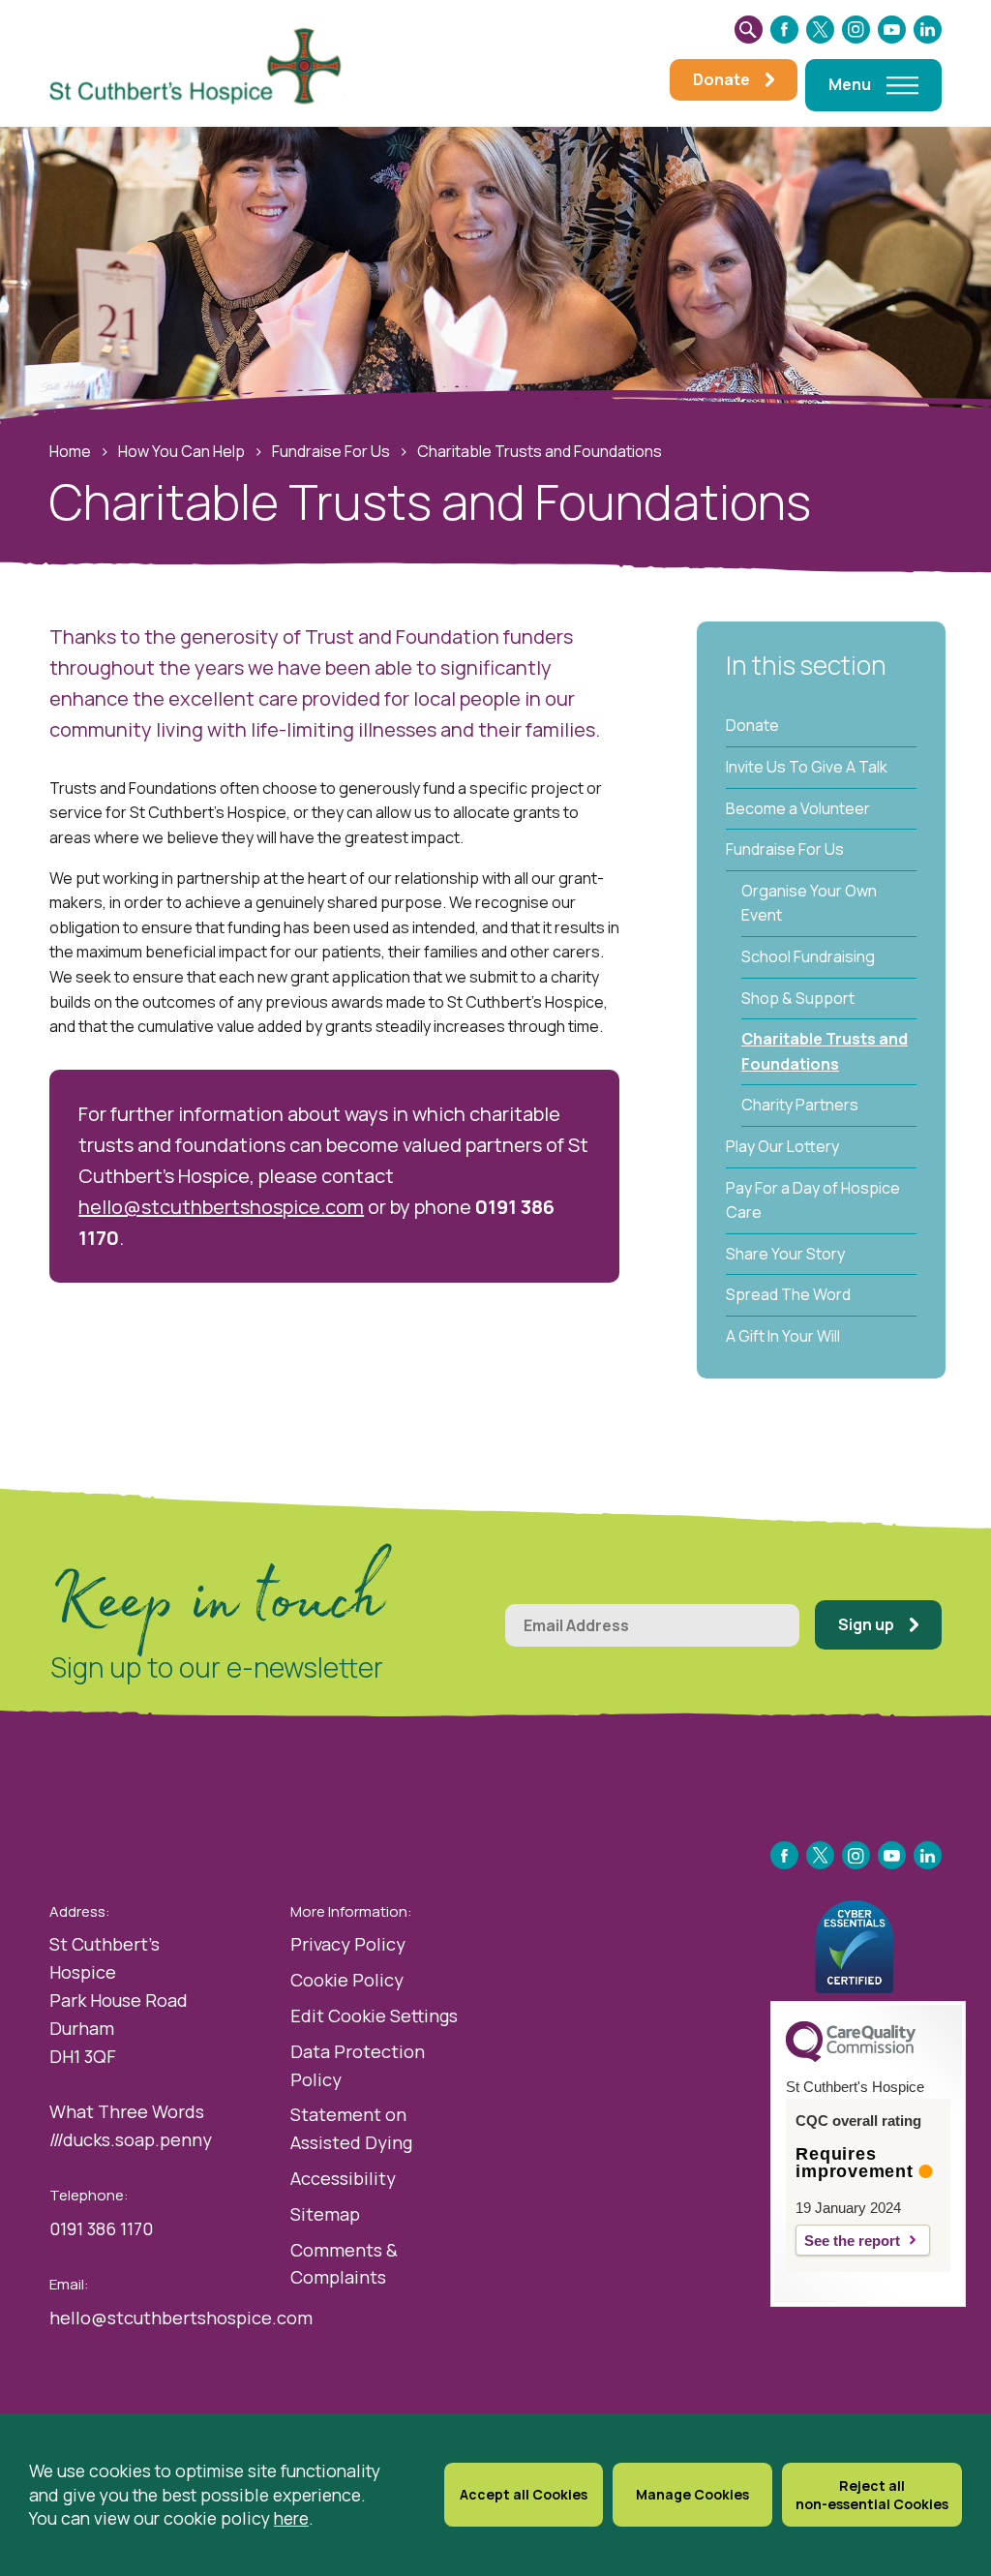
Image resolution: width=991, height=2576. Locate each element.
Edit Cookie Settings (374, 2015)
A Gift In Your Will (783, 1336)
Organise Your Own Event (809, 903)
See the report (852, 2241)
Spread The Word (788, 1294)
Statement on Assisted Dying (351, 2128)
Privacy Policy (348, 1944)
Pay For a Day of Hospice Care (813, 1200)
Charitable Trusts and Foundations (825, 1051)
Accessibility (343, 2178)
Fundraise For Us (331, 451)
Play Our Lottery (782, 1146)
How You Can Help (181, 451)
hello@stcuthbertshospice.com (221, 1207)
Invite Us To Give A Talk (807, 767)
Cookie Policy (347, 1980)
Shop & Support (798, 998)
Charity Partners (800, 1105)
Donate (752, 725)
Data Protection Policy (358, 2065)
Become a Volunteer (798, 808)
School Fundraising (808, 956)
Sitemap (325, 2214)
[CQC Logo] (851, 2057)
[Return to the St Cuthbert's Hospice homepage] (204, 64)
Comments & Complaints (344, 2264)
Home (70, 451)
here (291, 2518)
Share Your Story (785, 1254)
